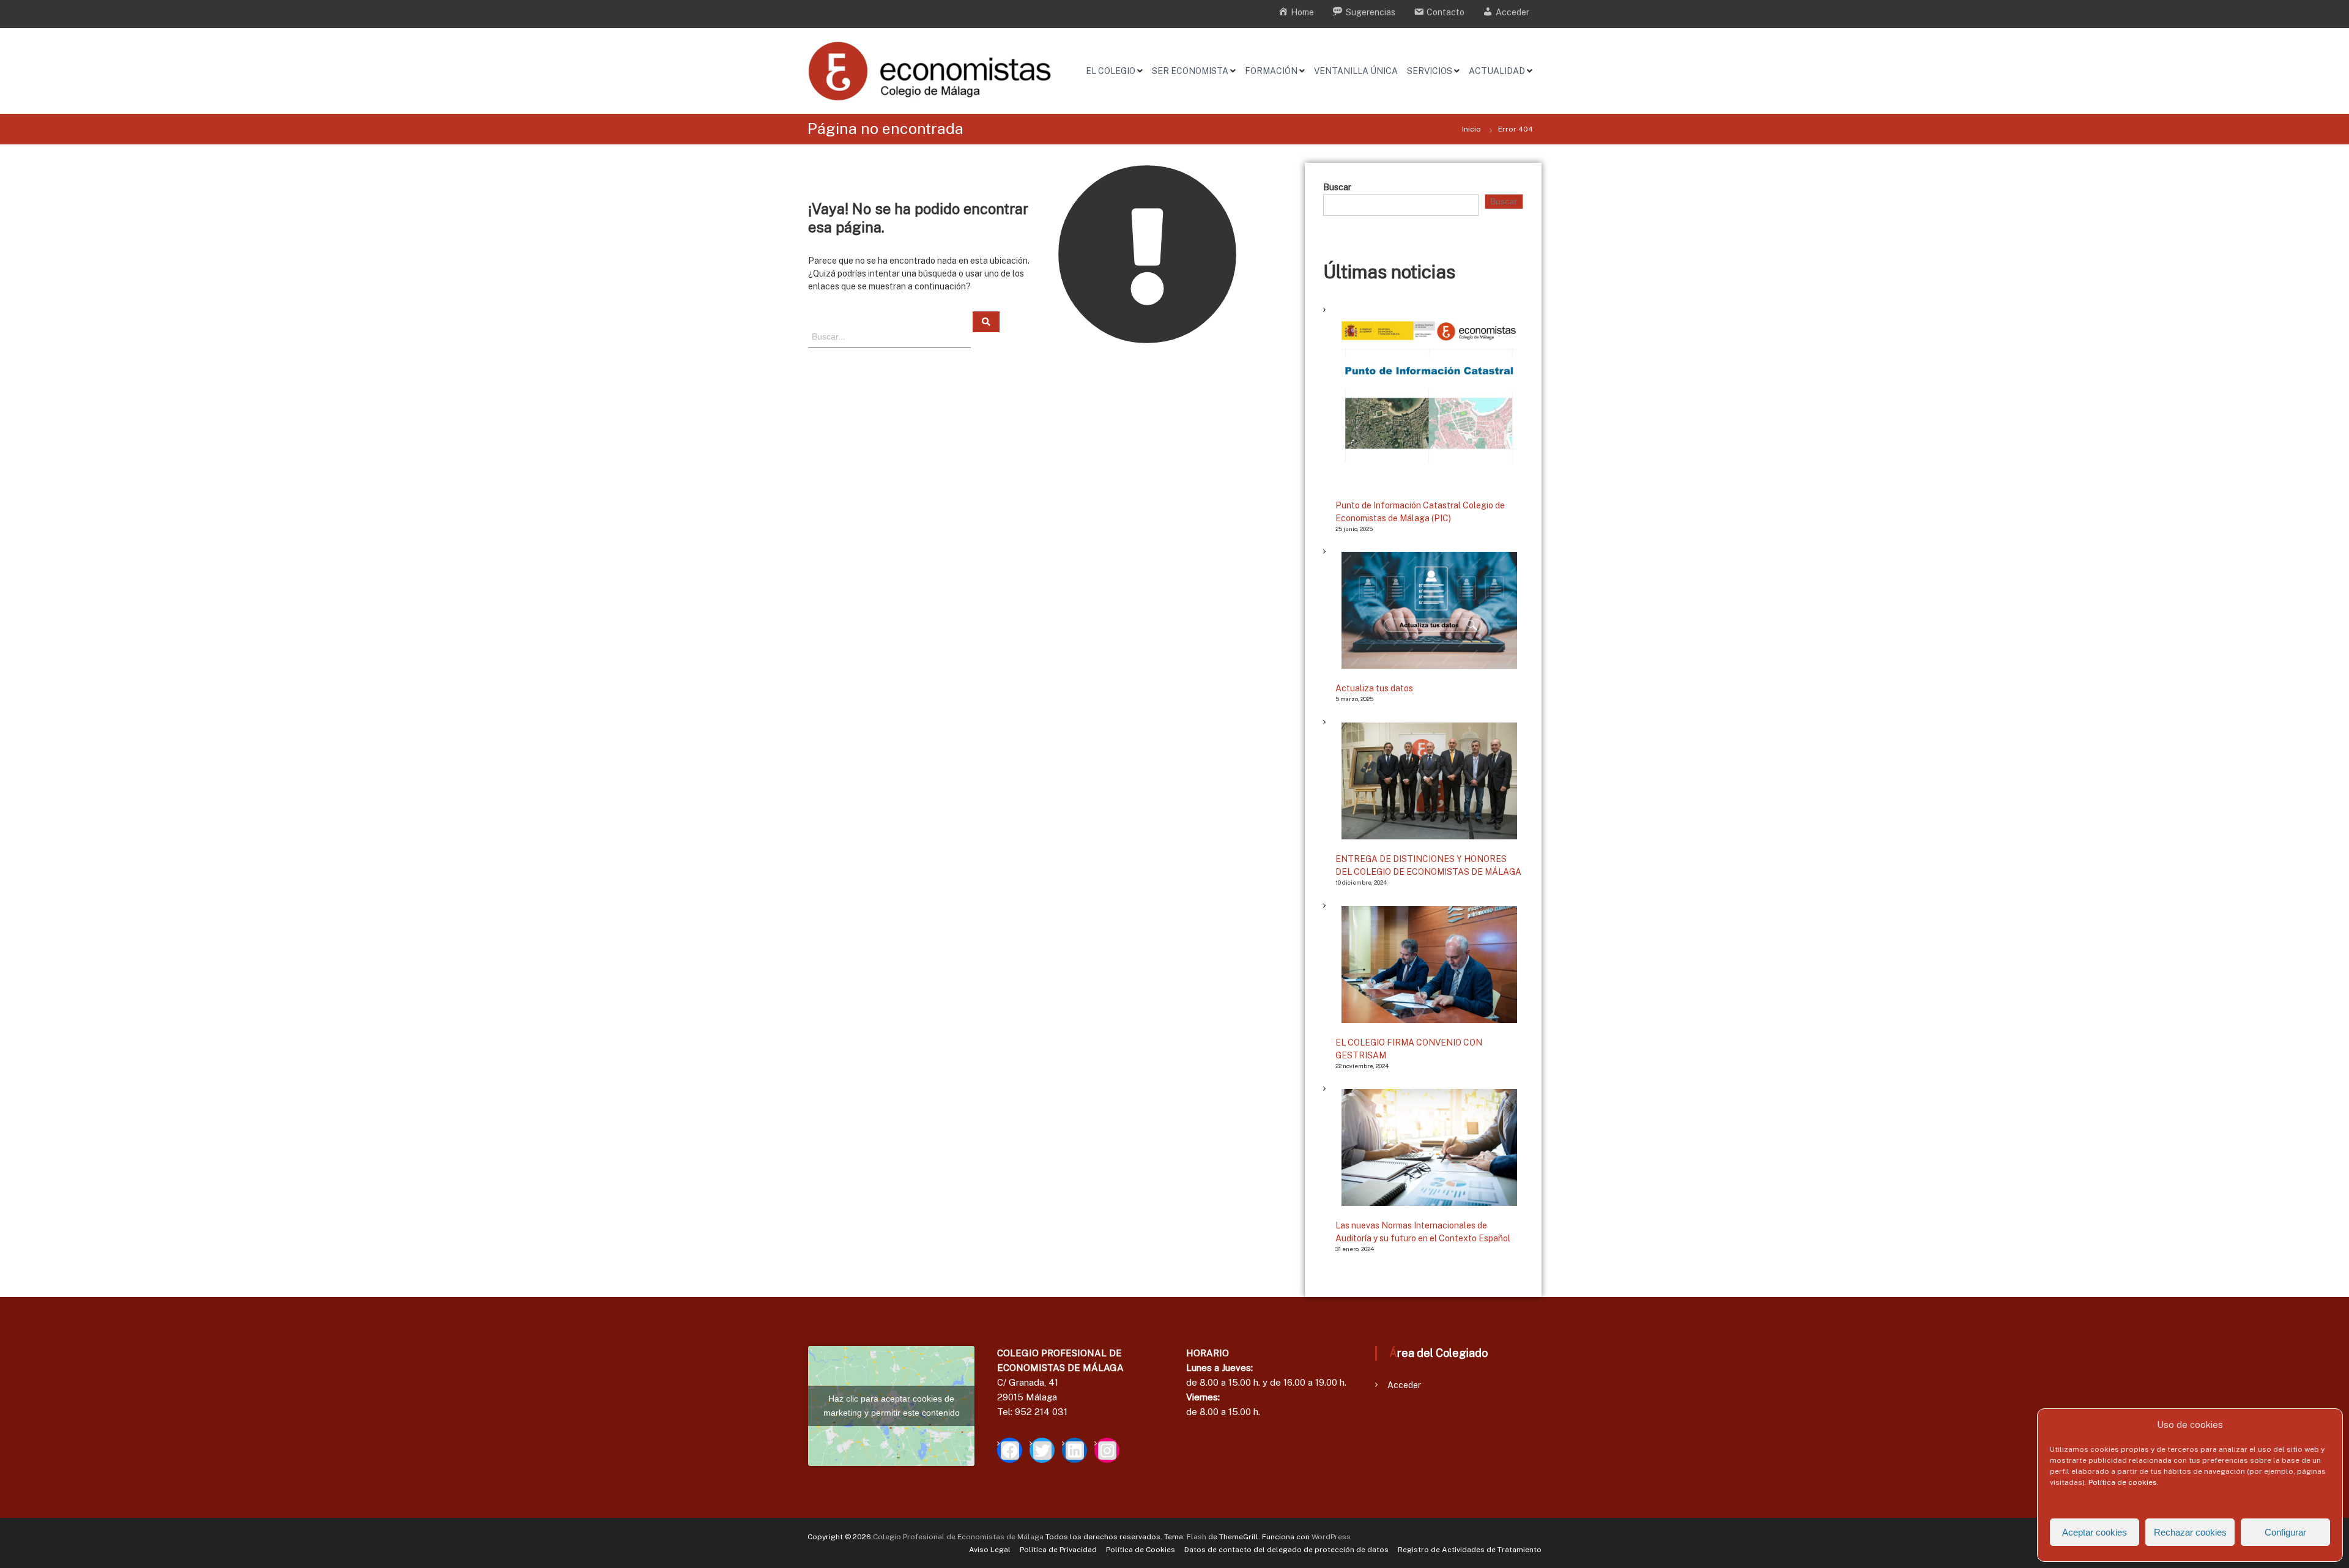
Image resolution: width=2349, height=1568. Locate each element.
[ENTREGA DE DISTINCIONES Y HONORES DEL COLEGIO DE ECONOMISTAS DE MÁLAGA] (1429, 781)
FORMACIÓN (1271, 71)
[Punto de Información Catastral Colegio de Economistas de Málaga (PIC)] (1429, 398)
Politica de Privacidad (1058, 1550)
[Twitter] (1042, 1450)
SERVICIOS (1430, 71)
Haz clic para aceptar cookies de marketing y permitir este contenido (892, 1406)
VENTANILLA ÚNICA (1356, 71)
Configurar (2285, 1532)
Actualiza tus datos (1374, 688)
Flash (1197, 1537)
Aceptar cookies (2095, 1532)
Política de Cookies (1141, 1550)
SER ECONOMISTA (1190, 71)
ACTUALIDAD (1497, 71)
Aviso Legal (990, 1550)
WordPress (1331, 1537)
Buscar (1337, 187)
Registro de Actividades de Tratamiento (1470, 1550)
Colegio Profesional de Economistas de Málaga (958, 1537)
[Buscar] (986, 322)
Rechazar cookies (2190, 1532)
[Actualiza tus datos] (1429, 610)
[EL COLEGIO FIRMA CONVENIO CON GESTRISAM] (1429, 964)
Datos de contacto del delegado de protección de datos (1286, 1550)
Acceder (1404, 1385)
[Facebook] (1010, 1450)
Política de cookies (2123, 1482)
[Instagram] (1107, 1450)
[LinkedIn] (1074, 1450)
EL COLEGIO (1111, 71)
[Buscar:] (890, 336)
